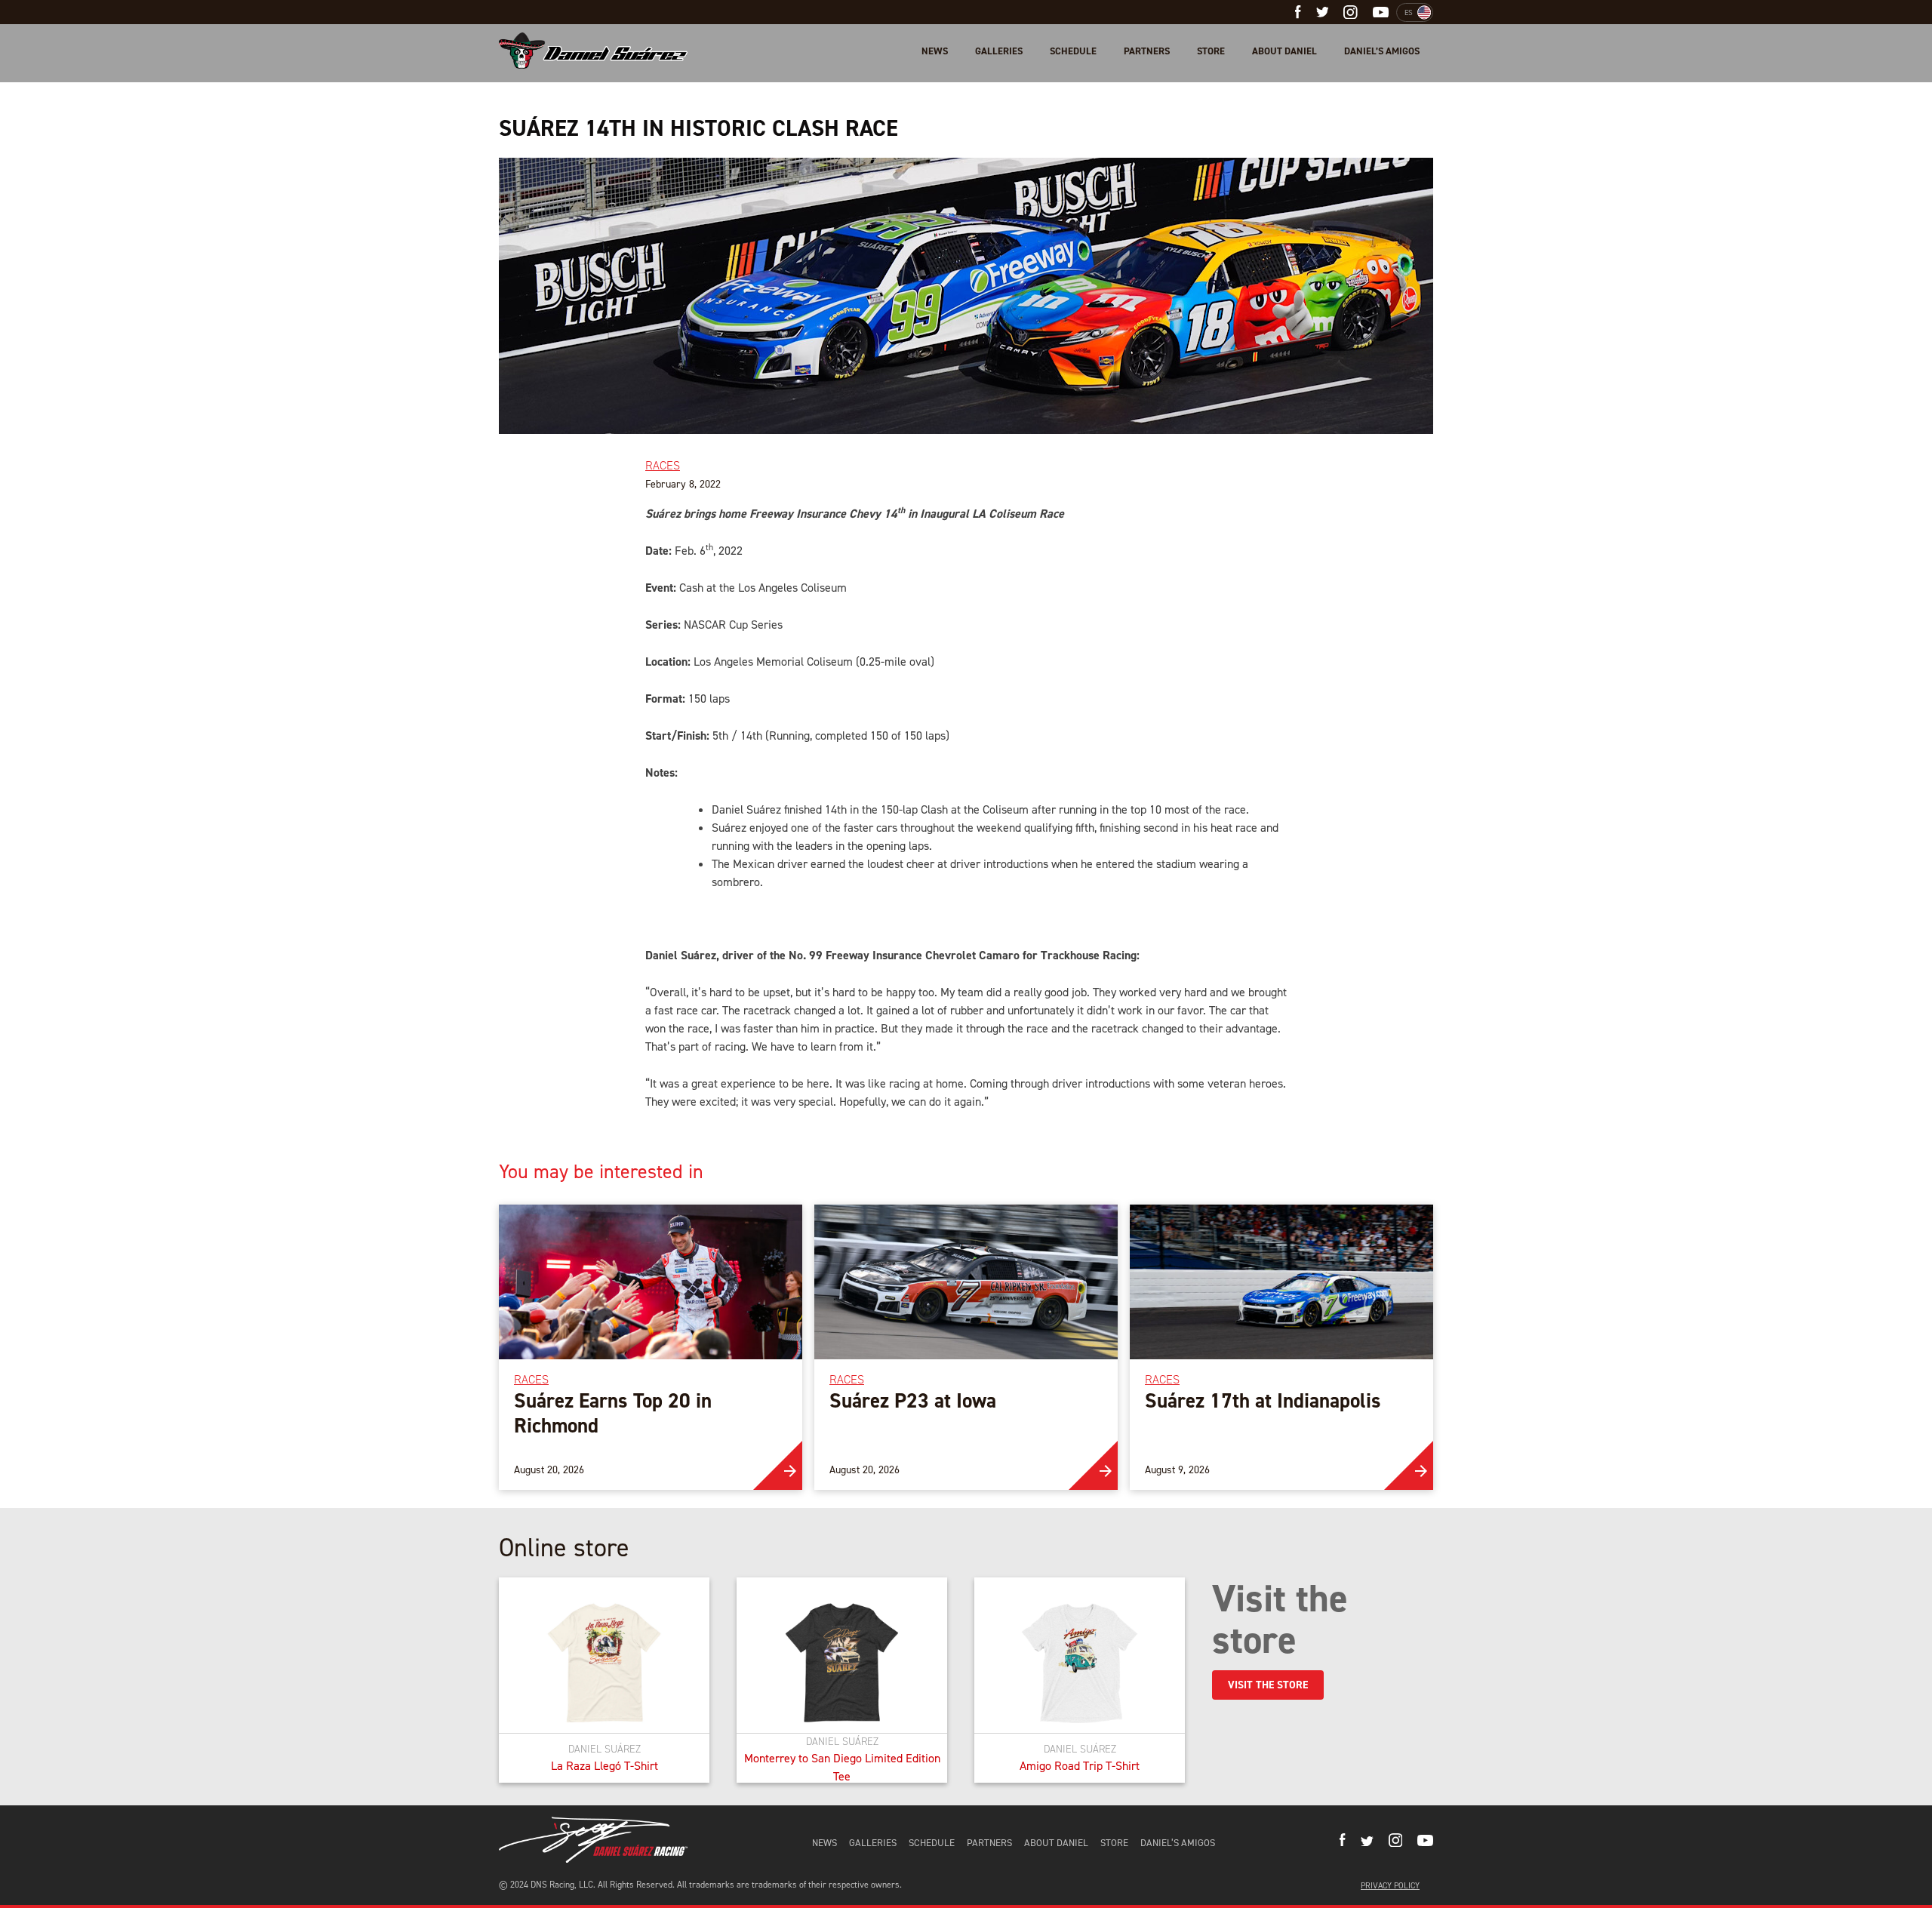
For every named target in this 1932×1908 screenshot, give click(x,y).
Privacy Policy (1390, 1886)
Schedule (1073, 51)
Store (1211, 51)
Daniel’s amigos (1382, 51)
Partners (1147, 51)
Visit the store (1268, 1685)
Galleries (999, 51)
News (935, 51)
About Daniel (1284, 51)
